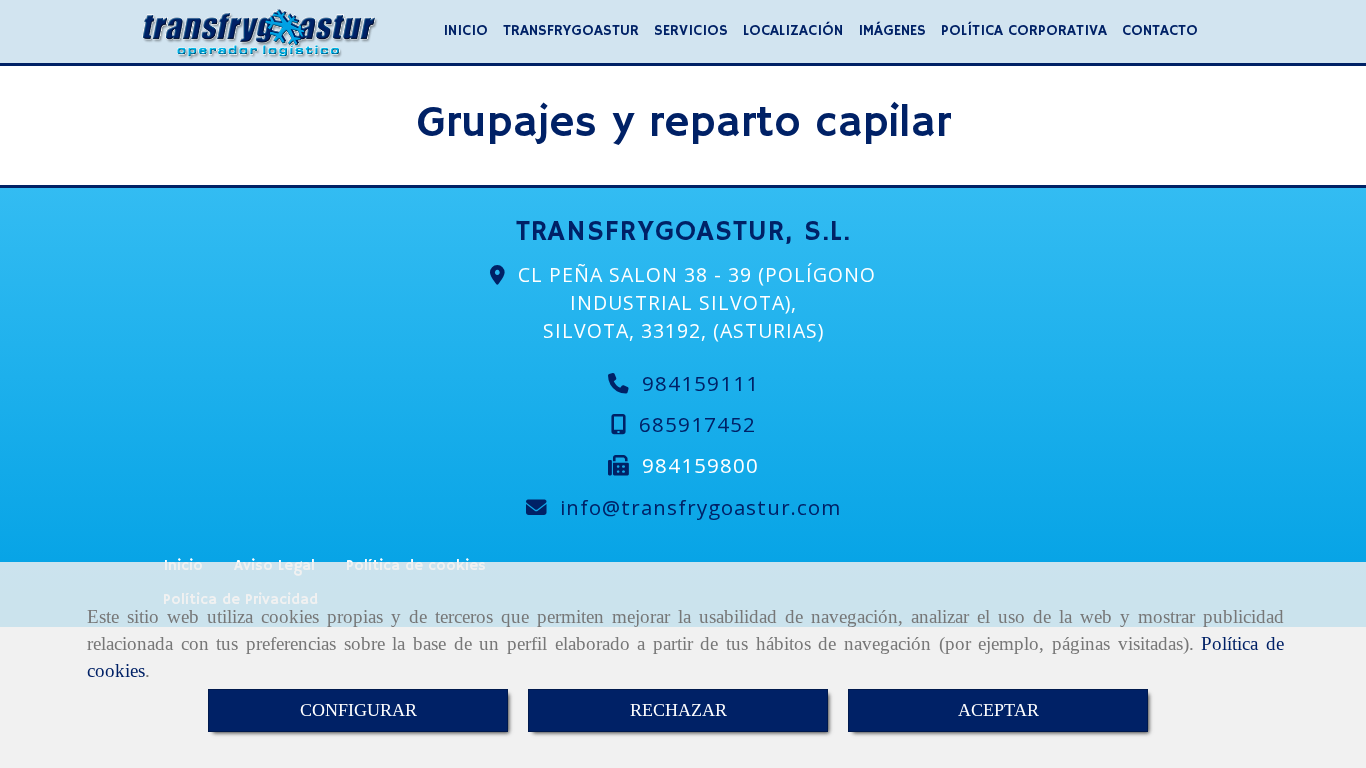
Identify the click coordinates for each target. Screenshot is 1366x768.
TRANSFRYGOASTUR (571, 30)
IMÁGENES (892, 30)
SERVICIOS (691, 30)
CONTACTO (1160, 30)
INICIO (465, 30)
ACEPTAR (998, 710)
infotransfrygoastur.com (700, 507)
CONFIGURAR (358, 710)
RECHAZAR (678, 710)
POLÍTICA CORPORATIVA (1024, 30)
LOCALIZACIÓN (793, 30)
